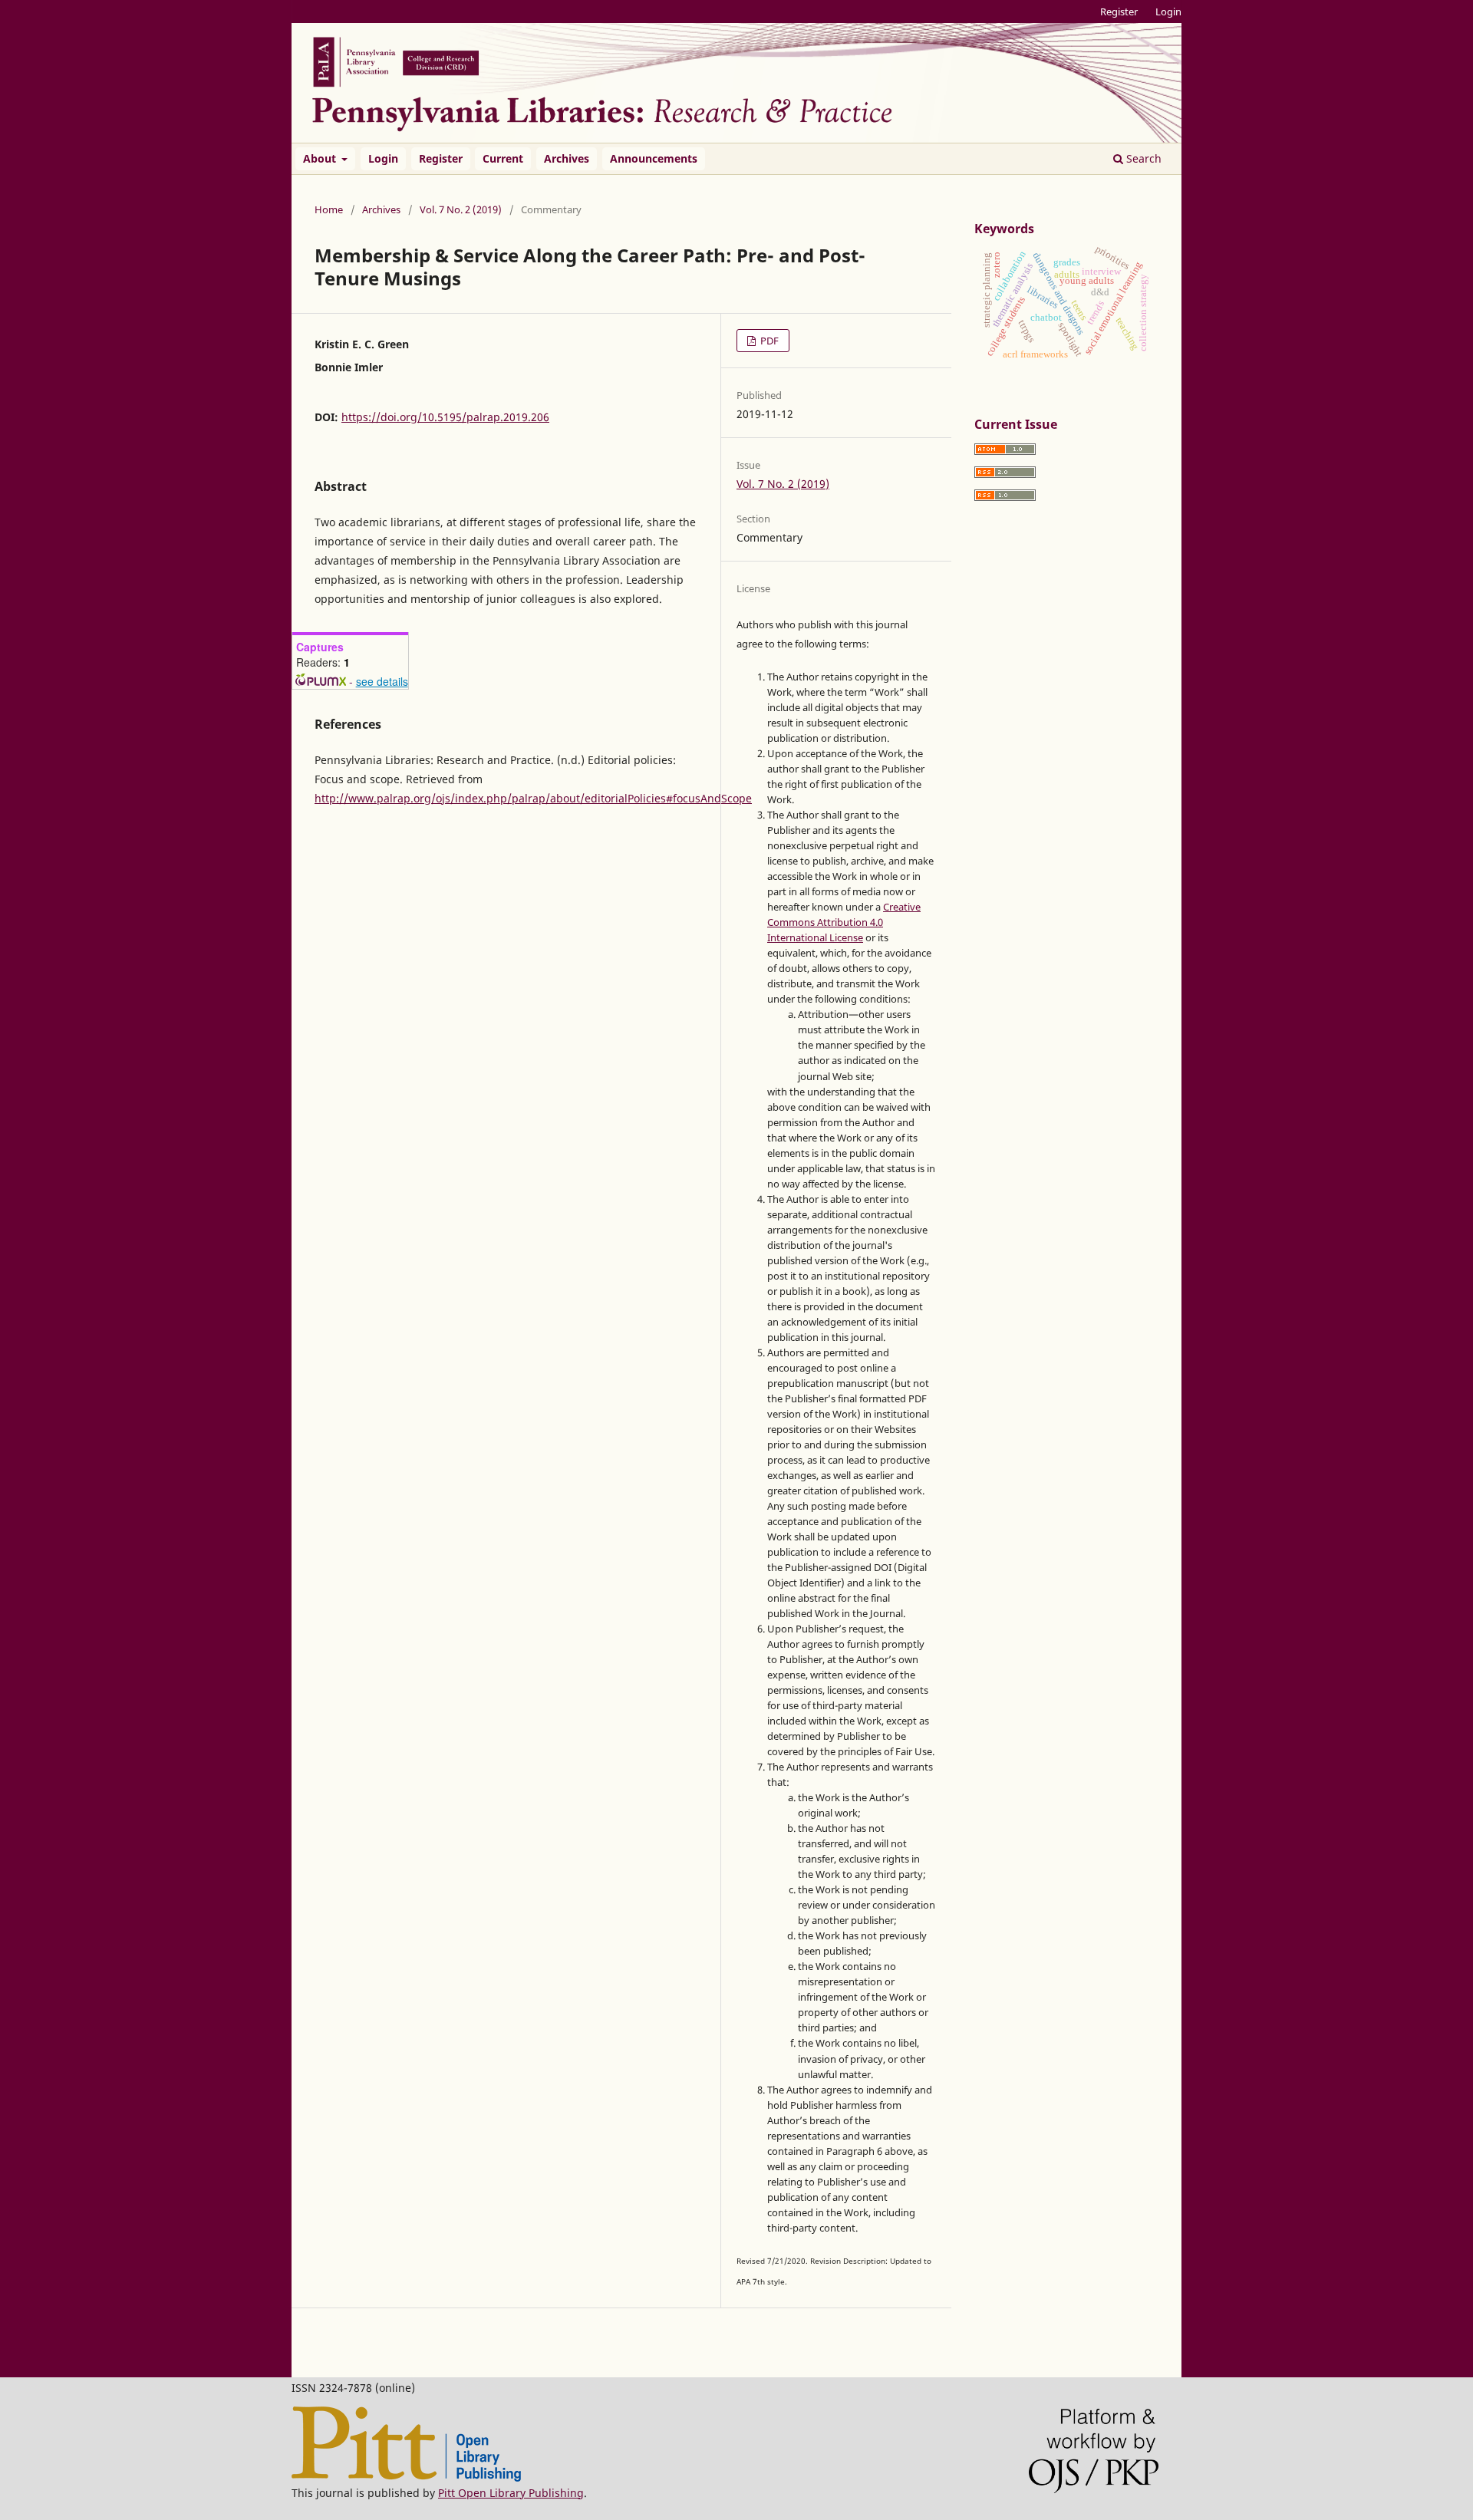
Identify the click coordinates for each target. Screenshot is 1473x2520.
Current (503, 158)
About (321, 158)
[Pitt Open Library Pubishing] (406, 2477)
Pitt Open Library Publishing (511, 2493)
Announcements (654, 158)
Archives (567, 158)
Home (329, 209)
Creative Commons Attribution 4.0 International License (844, 922)
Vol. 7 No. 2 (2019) (461, 209)
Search (1142, 158)
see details (382, 681)
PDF (768, 341)
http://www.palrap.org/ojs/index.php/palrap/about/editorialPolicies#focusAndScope (533, 798)
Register (441, 158)
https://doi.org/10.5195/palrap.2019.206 (445, 417)
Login (383, 158)
